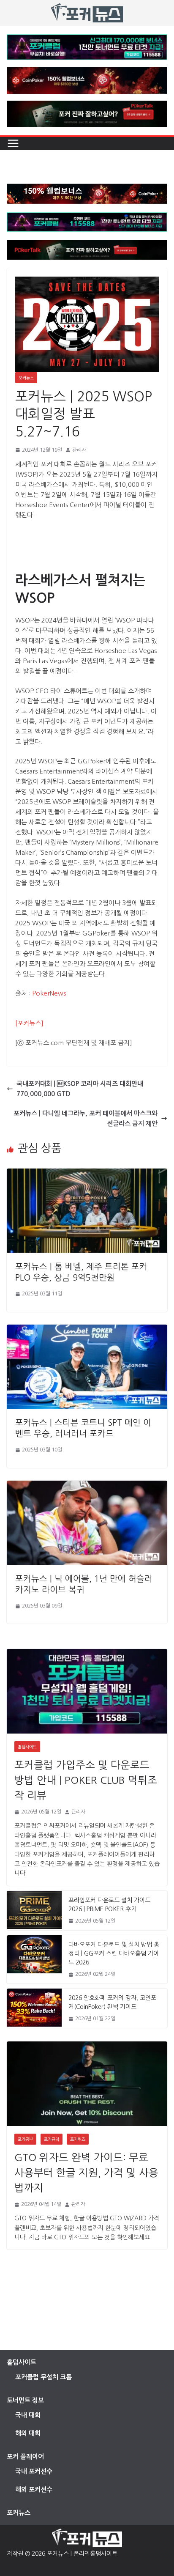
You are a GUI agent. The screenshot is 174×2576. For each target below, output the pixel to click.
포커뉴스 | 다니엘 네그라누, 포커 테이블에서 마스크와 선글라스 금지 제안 (86, 1118)
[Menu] (13, 143)
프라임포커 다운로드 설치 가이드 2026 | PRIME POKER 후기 (109, 1905)
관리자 (79, 450)
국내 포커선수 (34, 2471)
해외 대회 (28, 2433)
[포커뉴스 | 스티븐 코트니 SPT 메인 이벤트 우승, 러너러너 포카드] (87, 1329)
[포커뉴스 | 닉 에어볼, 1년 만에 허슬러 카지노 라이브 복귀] (87, 1486)
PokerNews (49, 993)
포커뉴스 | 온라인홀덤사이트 (82, 2554)
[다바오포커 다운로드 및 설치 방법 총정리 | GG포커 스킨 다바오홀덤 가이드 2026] (34, 1959)
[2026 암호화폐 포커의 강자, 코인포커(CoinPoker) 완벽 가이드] (34, 2008)
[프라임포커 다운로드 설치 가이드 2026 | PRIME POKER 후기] (34, 1911)
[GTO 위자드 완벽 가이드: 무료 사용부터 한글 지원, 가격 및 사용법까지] (87, 2084)
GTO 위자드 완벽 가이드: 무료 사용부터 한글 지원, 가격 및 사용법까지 (86, 2173)
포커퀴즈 (78, 2139)
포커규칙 (52, 2139)
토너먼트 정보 (25, 2400)
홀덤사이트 (27, 1747)
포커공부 (25, 2139)
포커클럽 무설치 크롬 (43, 2377)
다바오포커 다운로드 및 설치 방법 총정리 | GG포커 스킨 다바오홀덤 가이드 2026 (114, 1953)
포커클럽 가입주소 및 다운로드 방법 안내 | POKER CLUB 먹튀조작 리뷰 (86, 1780)
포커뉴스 (26, 378)
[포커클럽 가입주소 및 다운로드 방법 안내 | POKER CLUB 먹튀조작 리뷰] (87, 1691)
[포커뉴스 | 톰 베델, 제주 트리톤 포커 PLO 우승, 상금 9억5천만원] (87, 1173)
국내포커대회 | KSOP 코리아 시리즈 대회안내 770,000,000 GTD (80, 1089)
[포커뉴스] (29, 1023)
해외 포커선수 (34, 2490)
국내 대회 (28, 2415)
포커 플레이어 (25, 2457)
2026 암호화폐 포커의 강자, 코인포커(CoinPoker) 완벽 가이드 (112, 2002)
